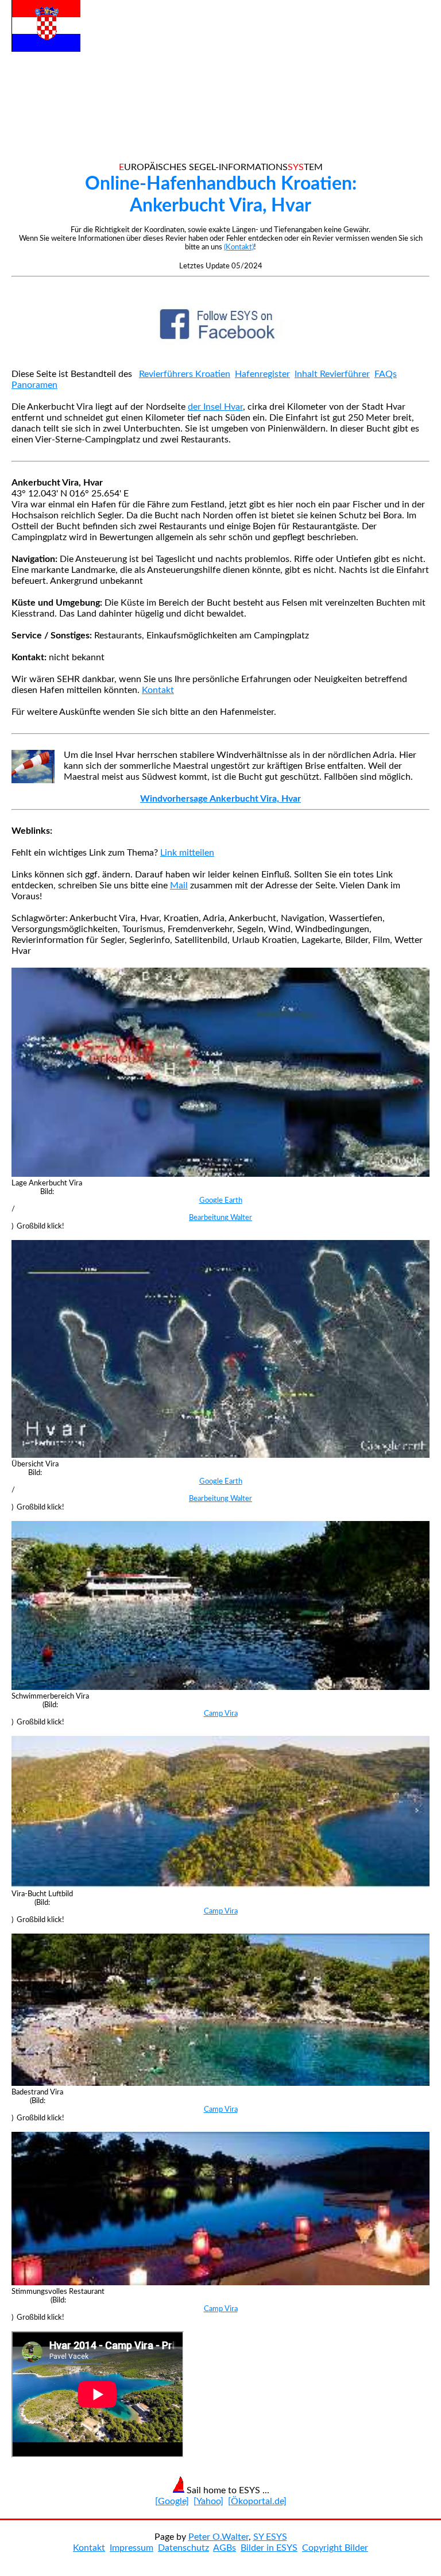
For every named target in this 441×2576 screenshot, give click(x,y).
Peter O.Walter (218, 2537)
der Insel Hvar (215, 407)
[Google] (172, 2501)
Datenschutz (183, 2548)
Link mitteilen (187, 853)
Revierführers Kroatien (185, 374)
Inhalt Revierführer (332, 374)
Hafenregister (262, 374)
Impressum (131, 2548)
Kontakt (158, 690)
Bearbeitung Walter (220, 1218)
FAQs (386, 374)
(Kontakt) (239, 247)
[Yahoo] (208, 2501)
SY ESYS (270, 2537)
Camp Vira (221, 1714)
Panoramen (34, 385)
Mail (179, 885)
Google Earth (221, 1200)
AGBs (225, 2548)
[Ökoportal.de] (257, 2501)
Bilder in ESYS (269, 2548)
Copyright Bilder (335, 2548)
